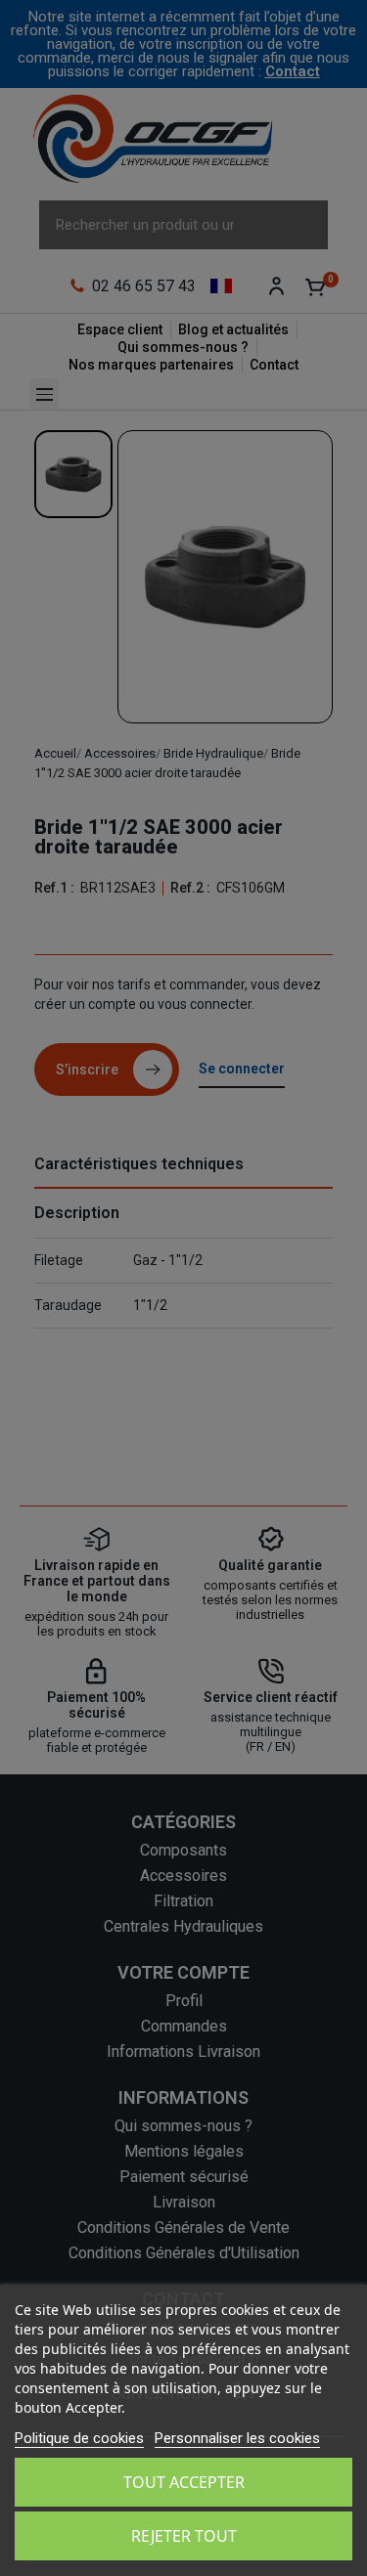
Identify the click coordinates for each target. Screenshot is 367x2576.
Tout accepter (184, 2482)
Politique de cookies (79, 2438)
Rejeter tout (184, 2536)
